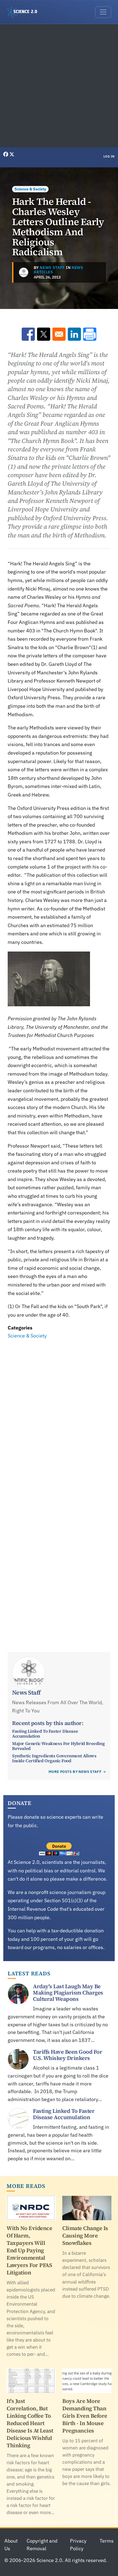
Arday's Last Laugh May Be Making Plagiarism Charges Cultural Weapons (68, 1993)
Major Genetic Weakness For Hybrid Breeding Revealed (58, 1746)
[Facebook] (6, 154)
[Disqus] (59, 1416)
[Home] (24, 12)
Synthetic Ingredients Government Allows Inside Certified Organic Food (54, 1758)
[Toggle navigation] (103, 12)
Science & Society (30, 189)
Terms (107, 2541)
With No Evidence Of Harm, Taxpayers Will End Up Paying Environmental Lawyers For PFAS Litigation (29, 2250)
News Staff (52, 268)
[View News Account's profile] (24, 272)
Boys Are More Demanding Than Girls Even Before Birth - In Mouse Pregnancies (85, 2416)
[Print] (90, 334)
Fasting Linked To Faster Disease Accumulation (45, 1733)
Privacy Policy (78, 2545)
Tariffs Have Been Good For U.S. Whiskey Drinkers (68, 2055)
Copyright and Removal (42, 2545)
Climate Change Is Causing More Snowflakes (85, 2236)
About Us (11, 2545)
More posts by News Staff (75, 1772)
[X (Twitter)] (12, 154)
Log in (109, 156)
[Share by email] (59, 334)
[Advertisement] (59, 86)
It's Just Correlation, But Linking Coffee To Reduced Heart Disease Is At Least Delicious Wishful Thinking (30, 2423)
